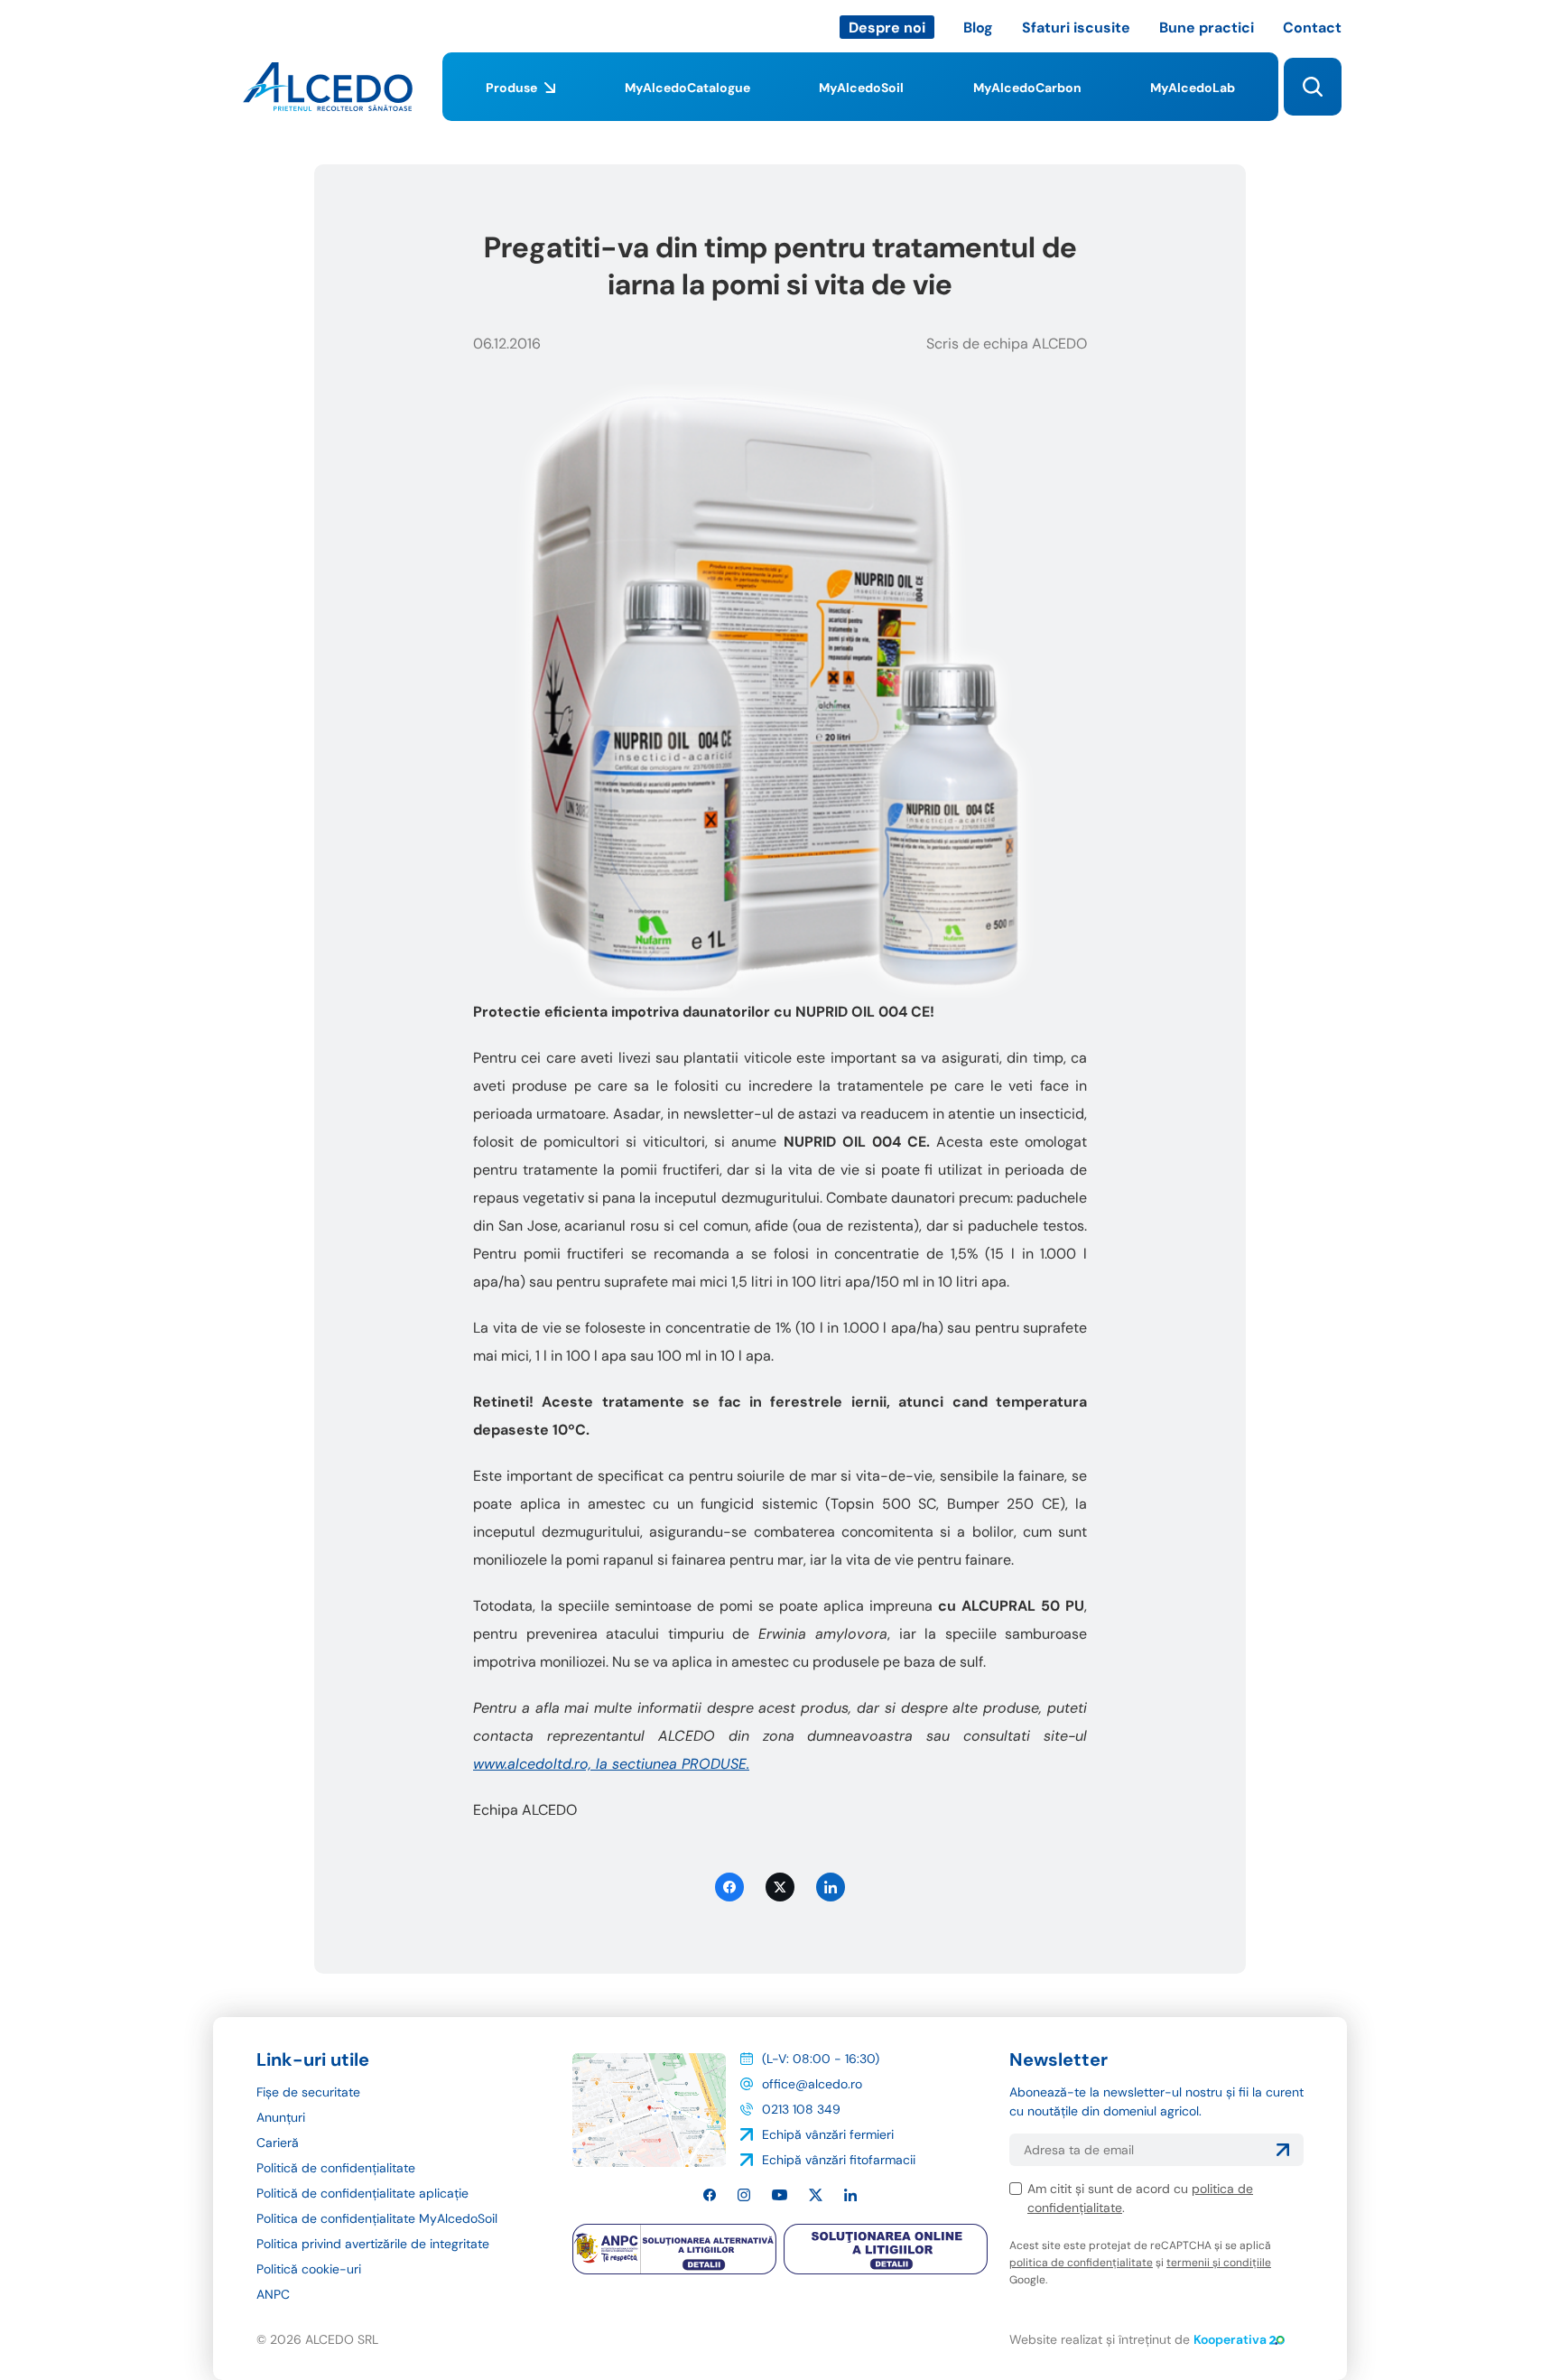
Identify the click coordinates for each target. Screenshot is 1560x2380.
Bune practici (1207, 28)
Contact (1312, 28)
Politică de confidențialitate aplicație (362, 2193)
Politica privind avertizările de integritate (373, 2244)
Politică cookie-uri (309, 2269)
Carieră (278, 2143)
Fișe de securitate (308, 2092)
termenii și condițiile (1219, 2263)
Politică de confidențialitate (336, 2168)
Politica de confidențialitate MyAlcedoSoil (377, 2218)
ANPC (273, 2294)
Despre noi (887, 28)
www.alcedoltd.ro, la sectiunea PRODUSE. (611, 1764)
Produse (511, 88)
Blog (978, 28)
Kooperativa (1230, 2339)
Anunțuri (281, 2117)
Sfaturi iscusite (1076, 28)
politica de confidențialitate (1081, 2263)
